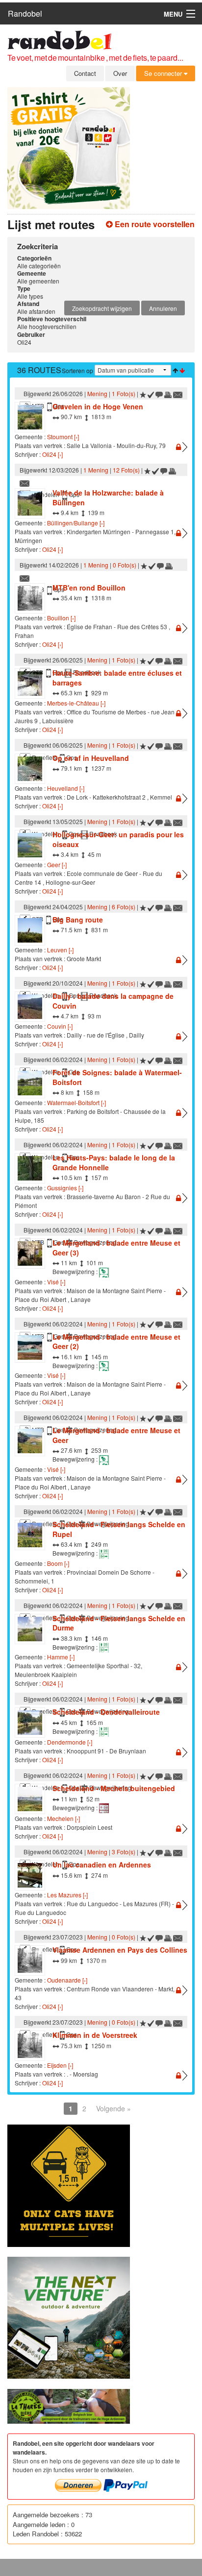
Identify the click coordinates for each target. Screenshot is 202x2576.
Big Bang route (78, 920)
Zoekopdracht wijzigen (102, 308)
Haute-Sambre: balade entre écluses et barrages (117, 678)
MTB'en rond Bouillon (89, 588)
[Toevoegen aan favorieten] (143, 393)
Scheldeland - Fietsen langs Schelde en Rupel (119, 1529)
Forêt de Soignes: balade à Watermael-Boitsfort (117, 1077)
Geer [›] (57, 864)
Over (120, 73)
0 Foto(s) (125, 565)
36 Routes (39, 370)
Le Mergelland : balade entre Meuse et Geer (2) (116, 1342)
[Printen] (168, 393)
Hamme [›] (61, 1657)
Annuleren (163, 308)
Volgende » (114, 2108)
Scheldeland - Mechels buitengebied (114, 1788)
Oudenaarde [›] (67, 1980)
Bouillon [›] (61, 618)
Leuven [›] (60, 950)
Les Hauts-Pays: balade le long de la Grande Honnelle (114, 1162)
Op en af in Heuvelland (91, 758)
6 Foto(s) (124, 907)
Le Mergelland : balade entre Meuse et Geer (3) (116, 1248)
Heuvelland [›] (66, 788)
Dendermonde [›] (70, 1742)
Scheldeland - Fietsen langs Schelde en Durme (119, 1623)
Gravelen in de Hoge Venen (98, 406)
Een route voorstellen (154, 224)
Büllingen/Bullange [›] (76, 523)
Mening (97, 393)
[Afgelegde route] (151, 393)
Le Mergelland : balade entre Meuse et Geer (116, 1435)
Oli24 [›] (52, 454)
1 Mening (96, 470)
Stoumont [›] (63, 437)
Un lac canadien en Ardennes (102, 1865)
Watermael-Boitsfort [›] (76, 1102)
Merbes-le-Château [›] (76, 703)
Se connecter (164, 73)
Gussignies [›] (65, 1188)
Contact (85, 73)
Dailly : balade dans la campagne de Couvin (113, 1001)
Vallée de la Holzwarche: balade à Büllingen (108, 497)
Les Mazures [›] (67, 1895)
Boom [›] (58, 1563)
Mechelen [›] (63, 1818)
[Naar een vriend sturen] (178, 393)
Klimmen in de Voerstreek (95, 2035)
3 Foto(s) (124, 1852)
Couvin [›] (60, 1026)
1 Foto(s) (124, 393)
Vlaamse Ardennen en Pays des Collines (120, 1950)
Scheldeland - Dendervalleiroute (106, 1712)
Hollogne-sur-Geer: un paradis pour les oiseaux (118, 839)
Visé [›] (56, 1282)
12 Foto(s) (126, 470)
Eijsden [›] (60, 2065)
